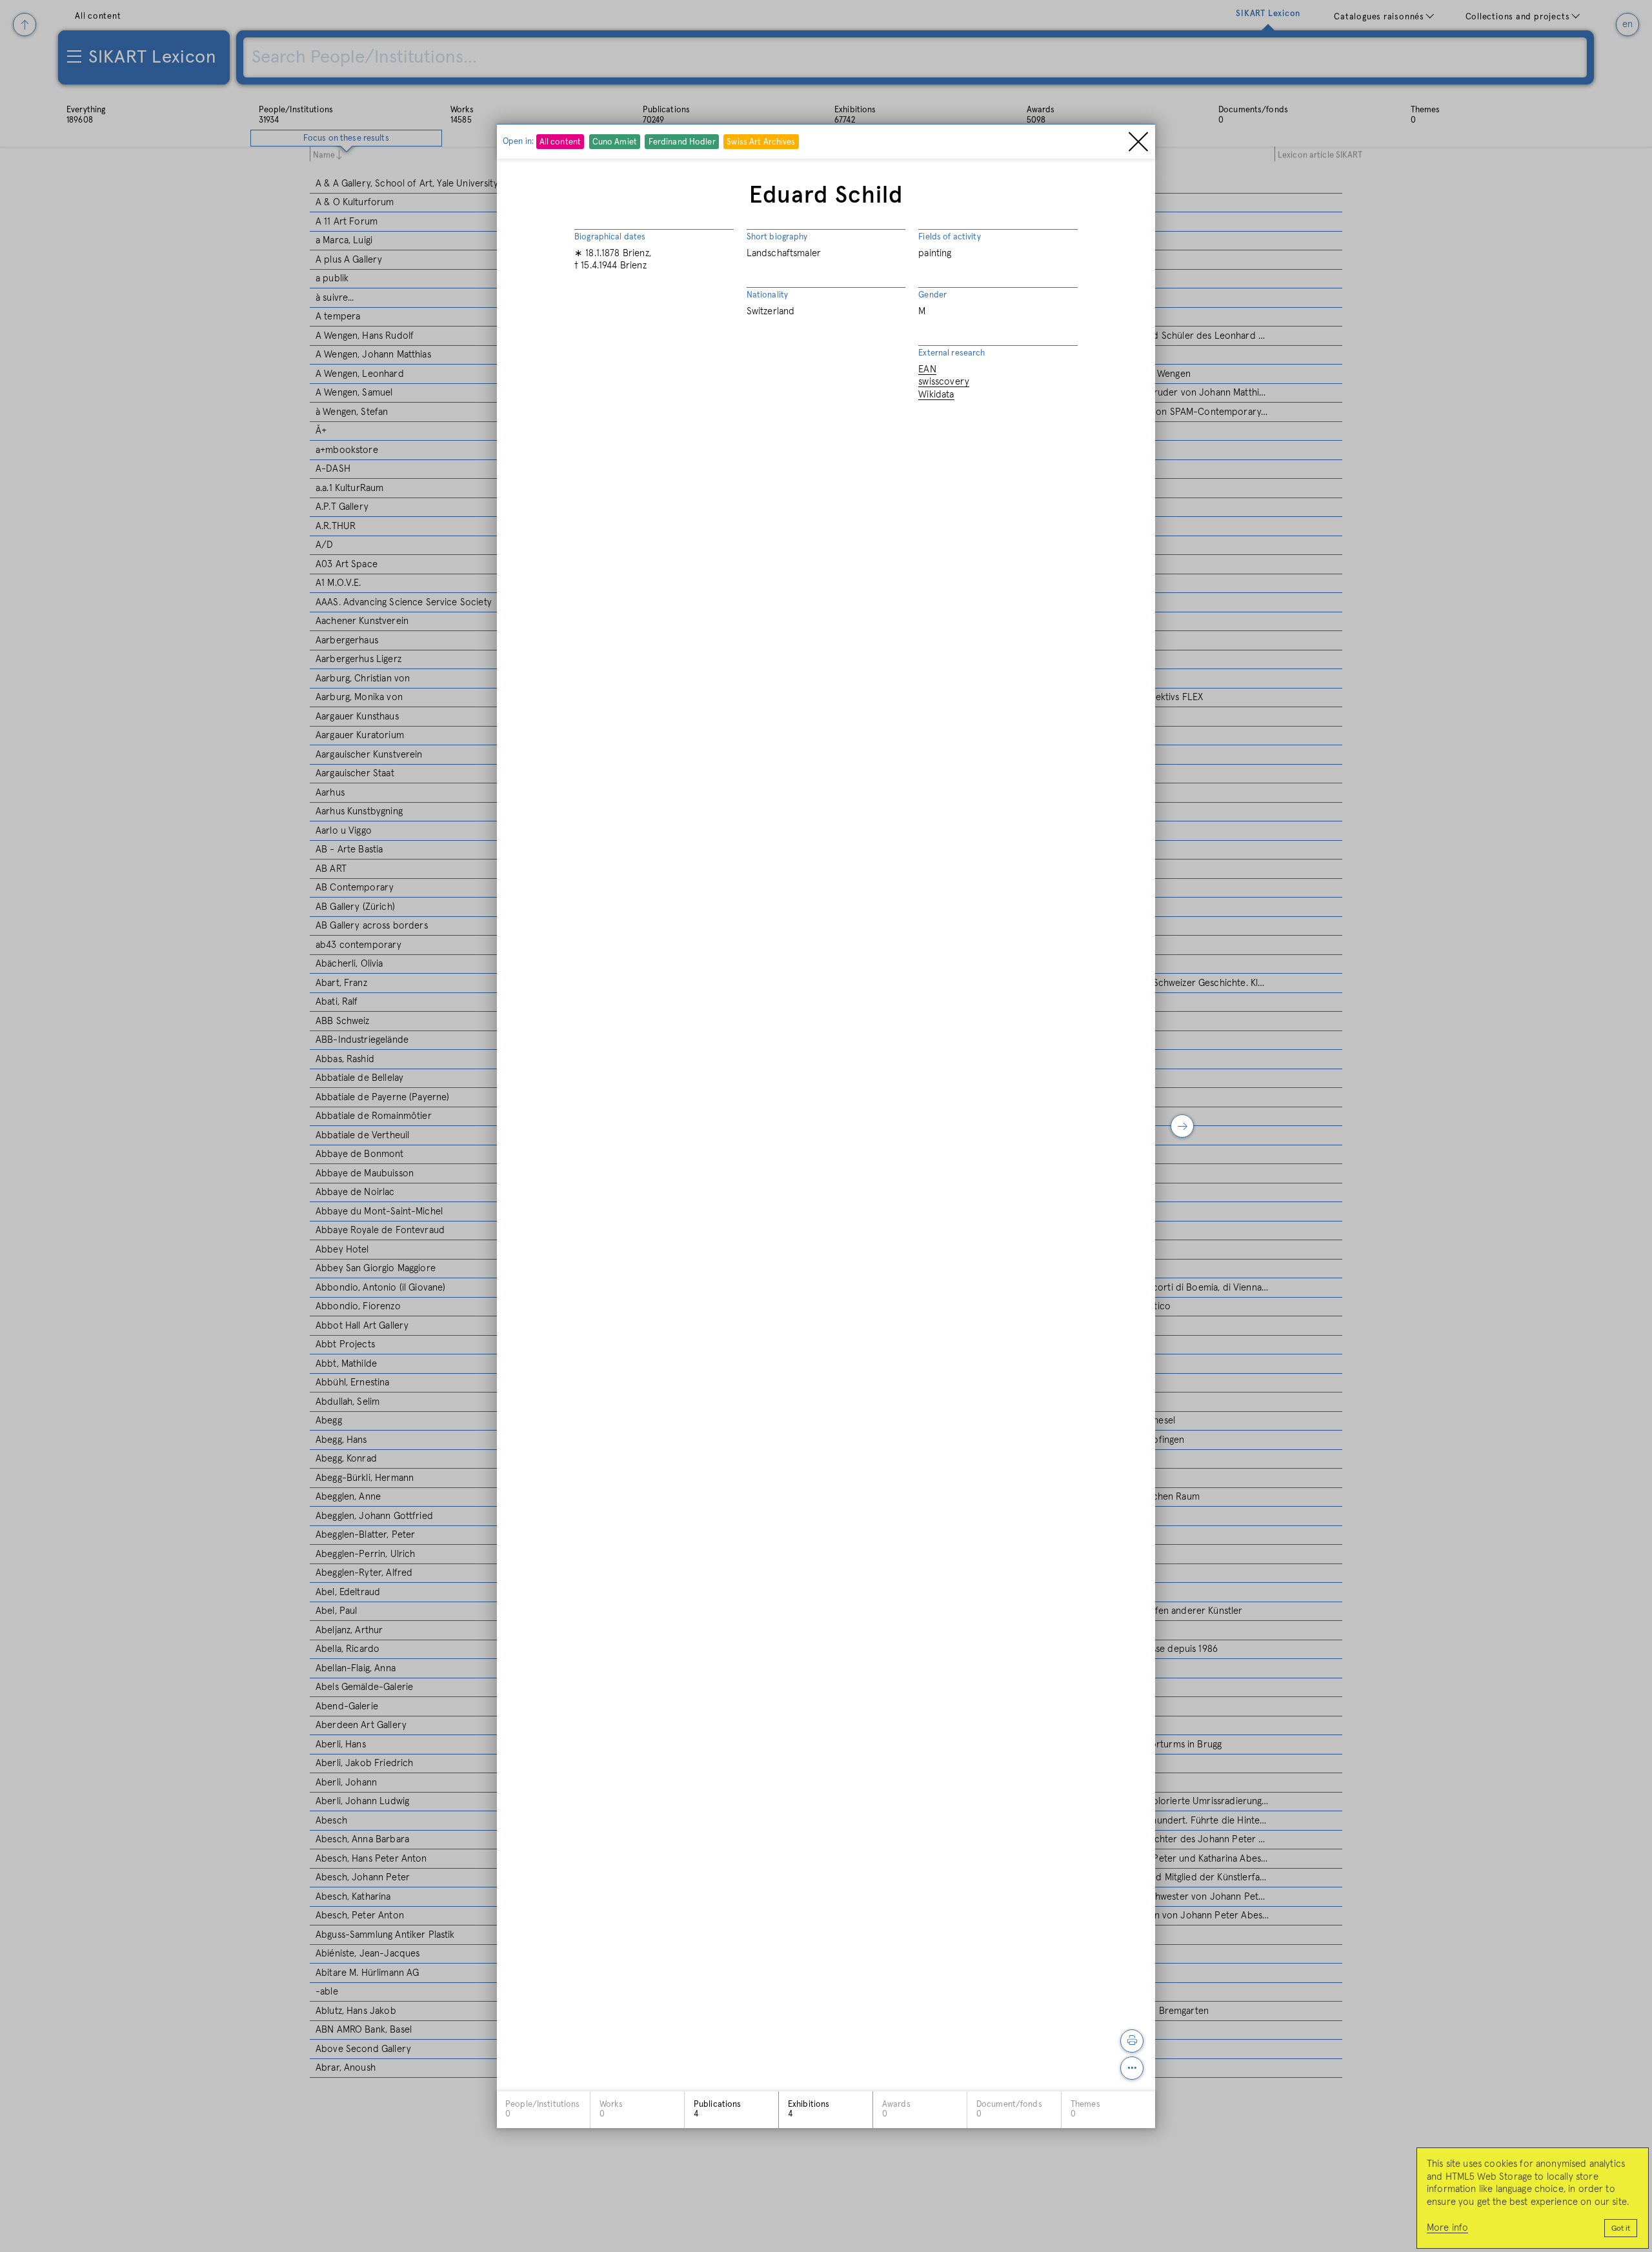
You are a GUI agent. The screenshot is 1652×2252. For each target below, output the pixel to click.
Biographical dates (610, 237)
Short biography (777, 237)
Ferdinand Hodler (682, 142)
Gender (932, 295)
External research (952, 353)
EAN (927, 369)
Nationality (767, 295)
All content (560, 142)
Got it (1621, 2229)
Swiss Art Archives (761, 142)
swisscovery (944, 382)
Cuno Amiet (615, 142)
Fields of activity (949, 237)
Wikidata (936, 394)
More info (1447, 2228)
